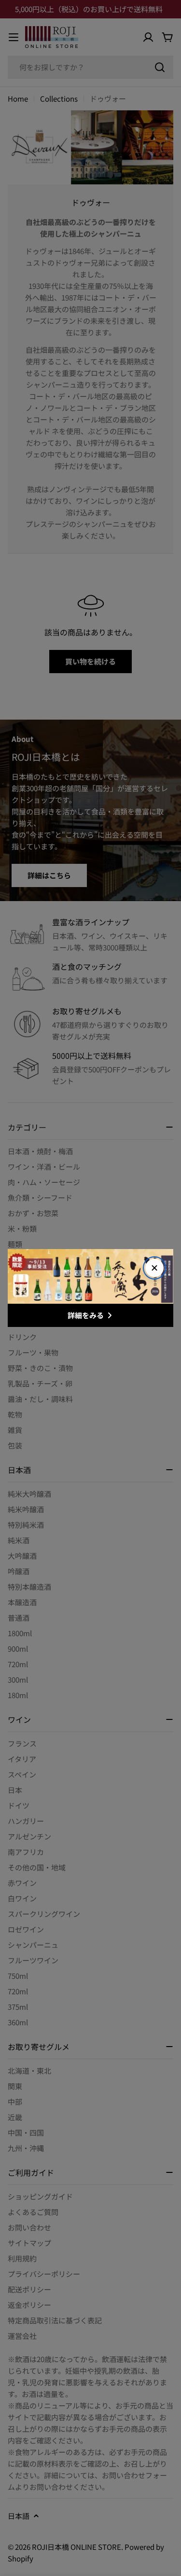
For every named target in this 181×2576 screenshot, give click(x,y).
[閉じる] (154, 1268)
